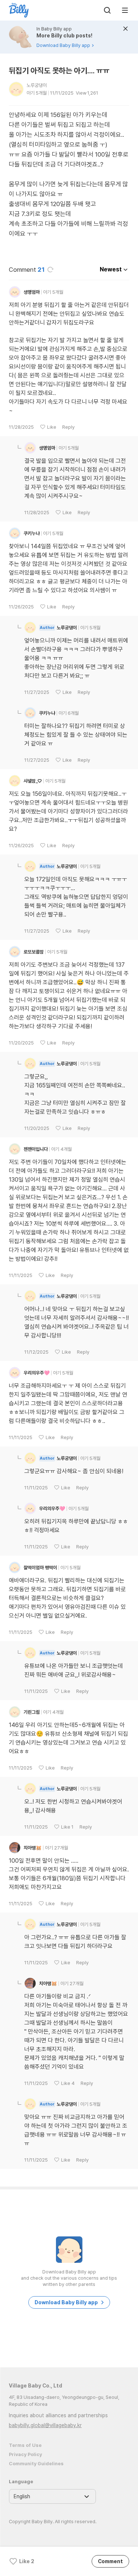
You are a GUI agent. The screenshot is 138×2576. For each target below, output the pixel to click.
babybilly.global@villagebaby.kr (45, 2425)
